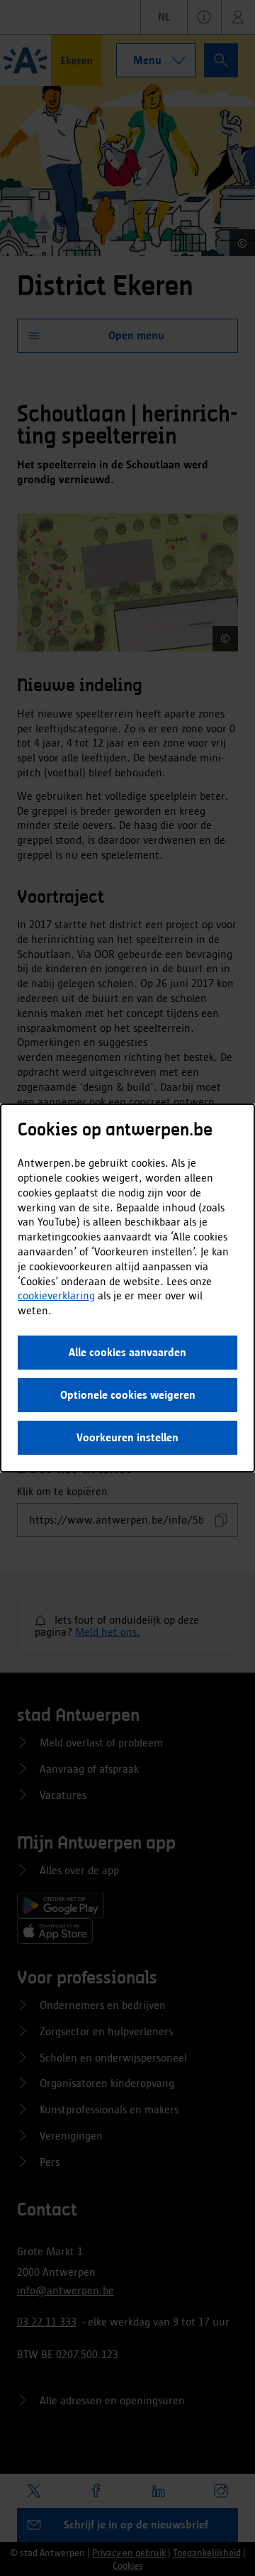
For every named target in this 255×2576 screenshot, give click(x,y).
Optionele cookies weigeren (128, 1395)
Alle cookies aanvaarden (127, 1352)
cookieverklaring (56, 1295)
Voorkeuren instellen (127, 1437)
